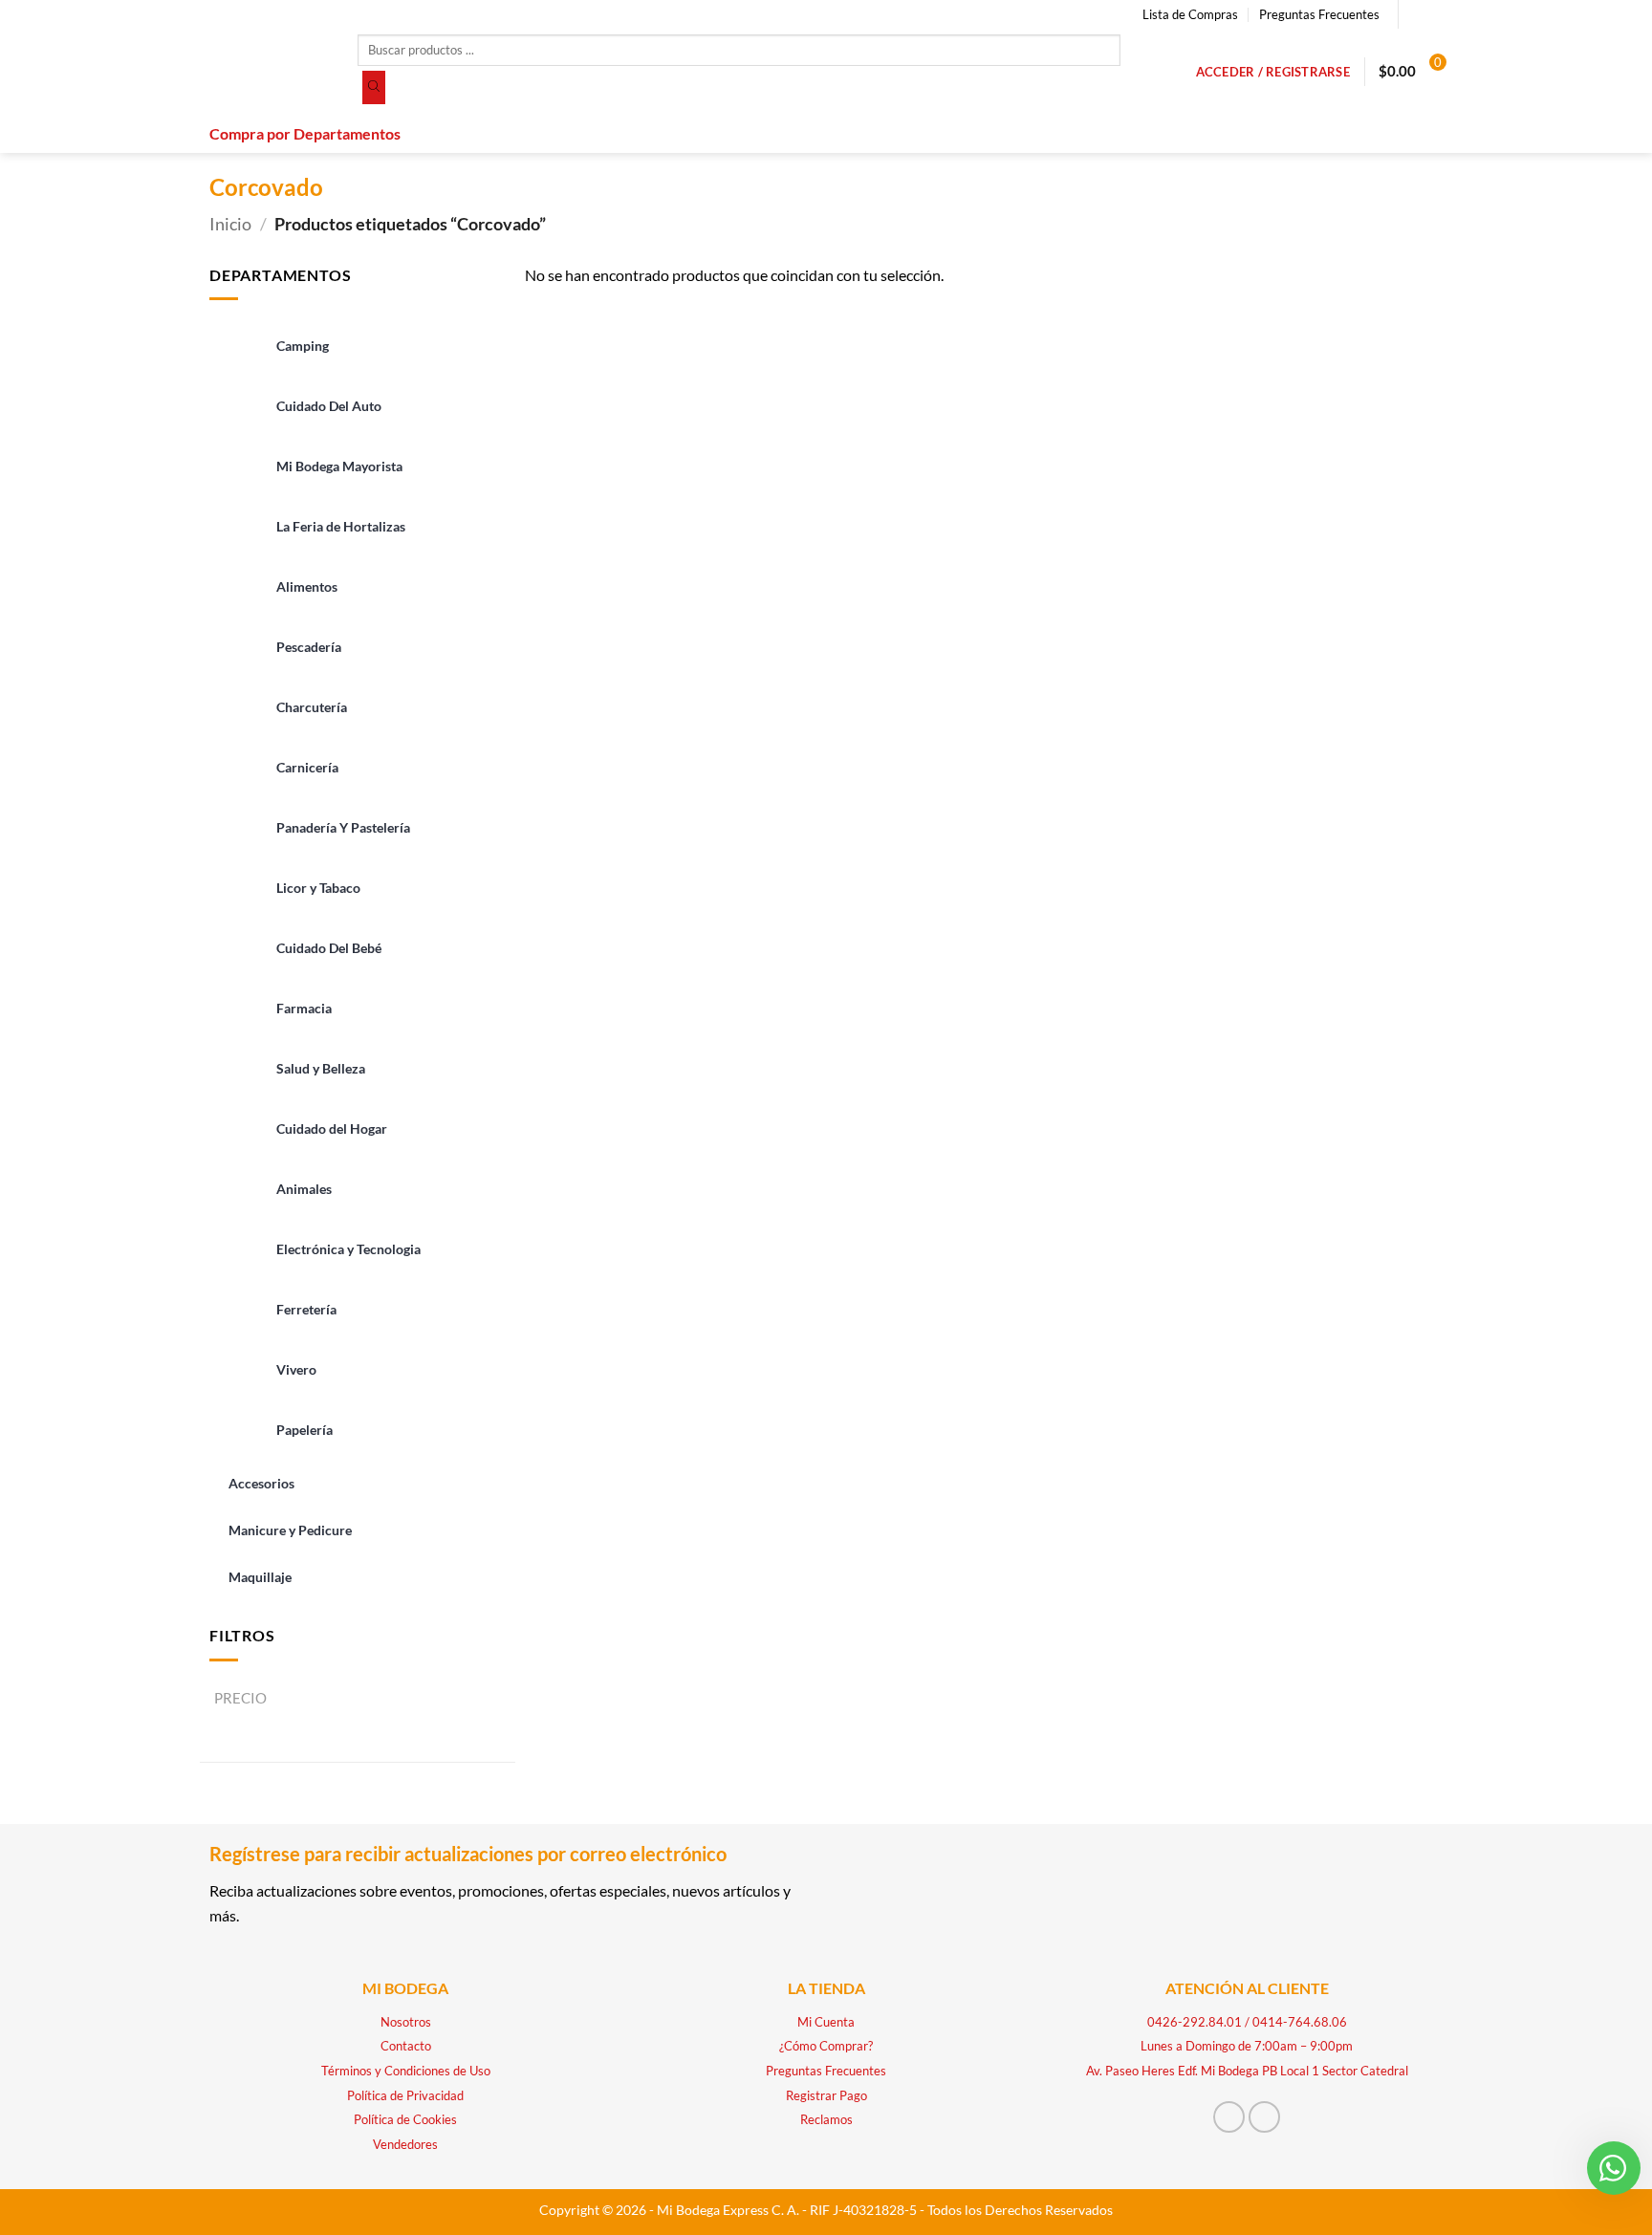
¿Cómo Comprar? (826, 2046)
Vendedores (405, 2144)
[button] (1273, 72)
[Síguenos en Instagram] (1433, 14)
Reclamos (826, 2119)
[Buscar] (374, 88)
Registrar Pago (826, 2095)
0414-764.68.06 (1300, 2022)
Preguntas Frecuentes (1319, 14)
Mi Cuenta (826, 2022)
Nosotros (406, 2022)
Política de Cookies (405, 2119)
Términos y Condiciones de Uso (406, 2071)
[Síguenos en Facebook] (1415, 14)
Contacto (406, 2046)
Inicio (230, 224)
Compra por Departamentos (305, 133)
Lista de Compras (1190, 14)
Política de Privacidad (405, 2095)
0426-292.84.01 (1195, 2022)
